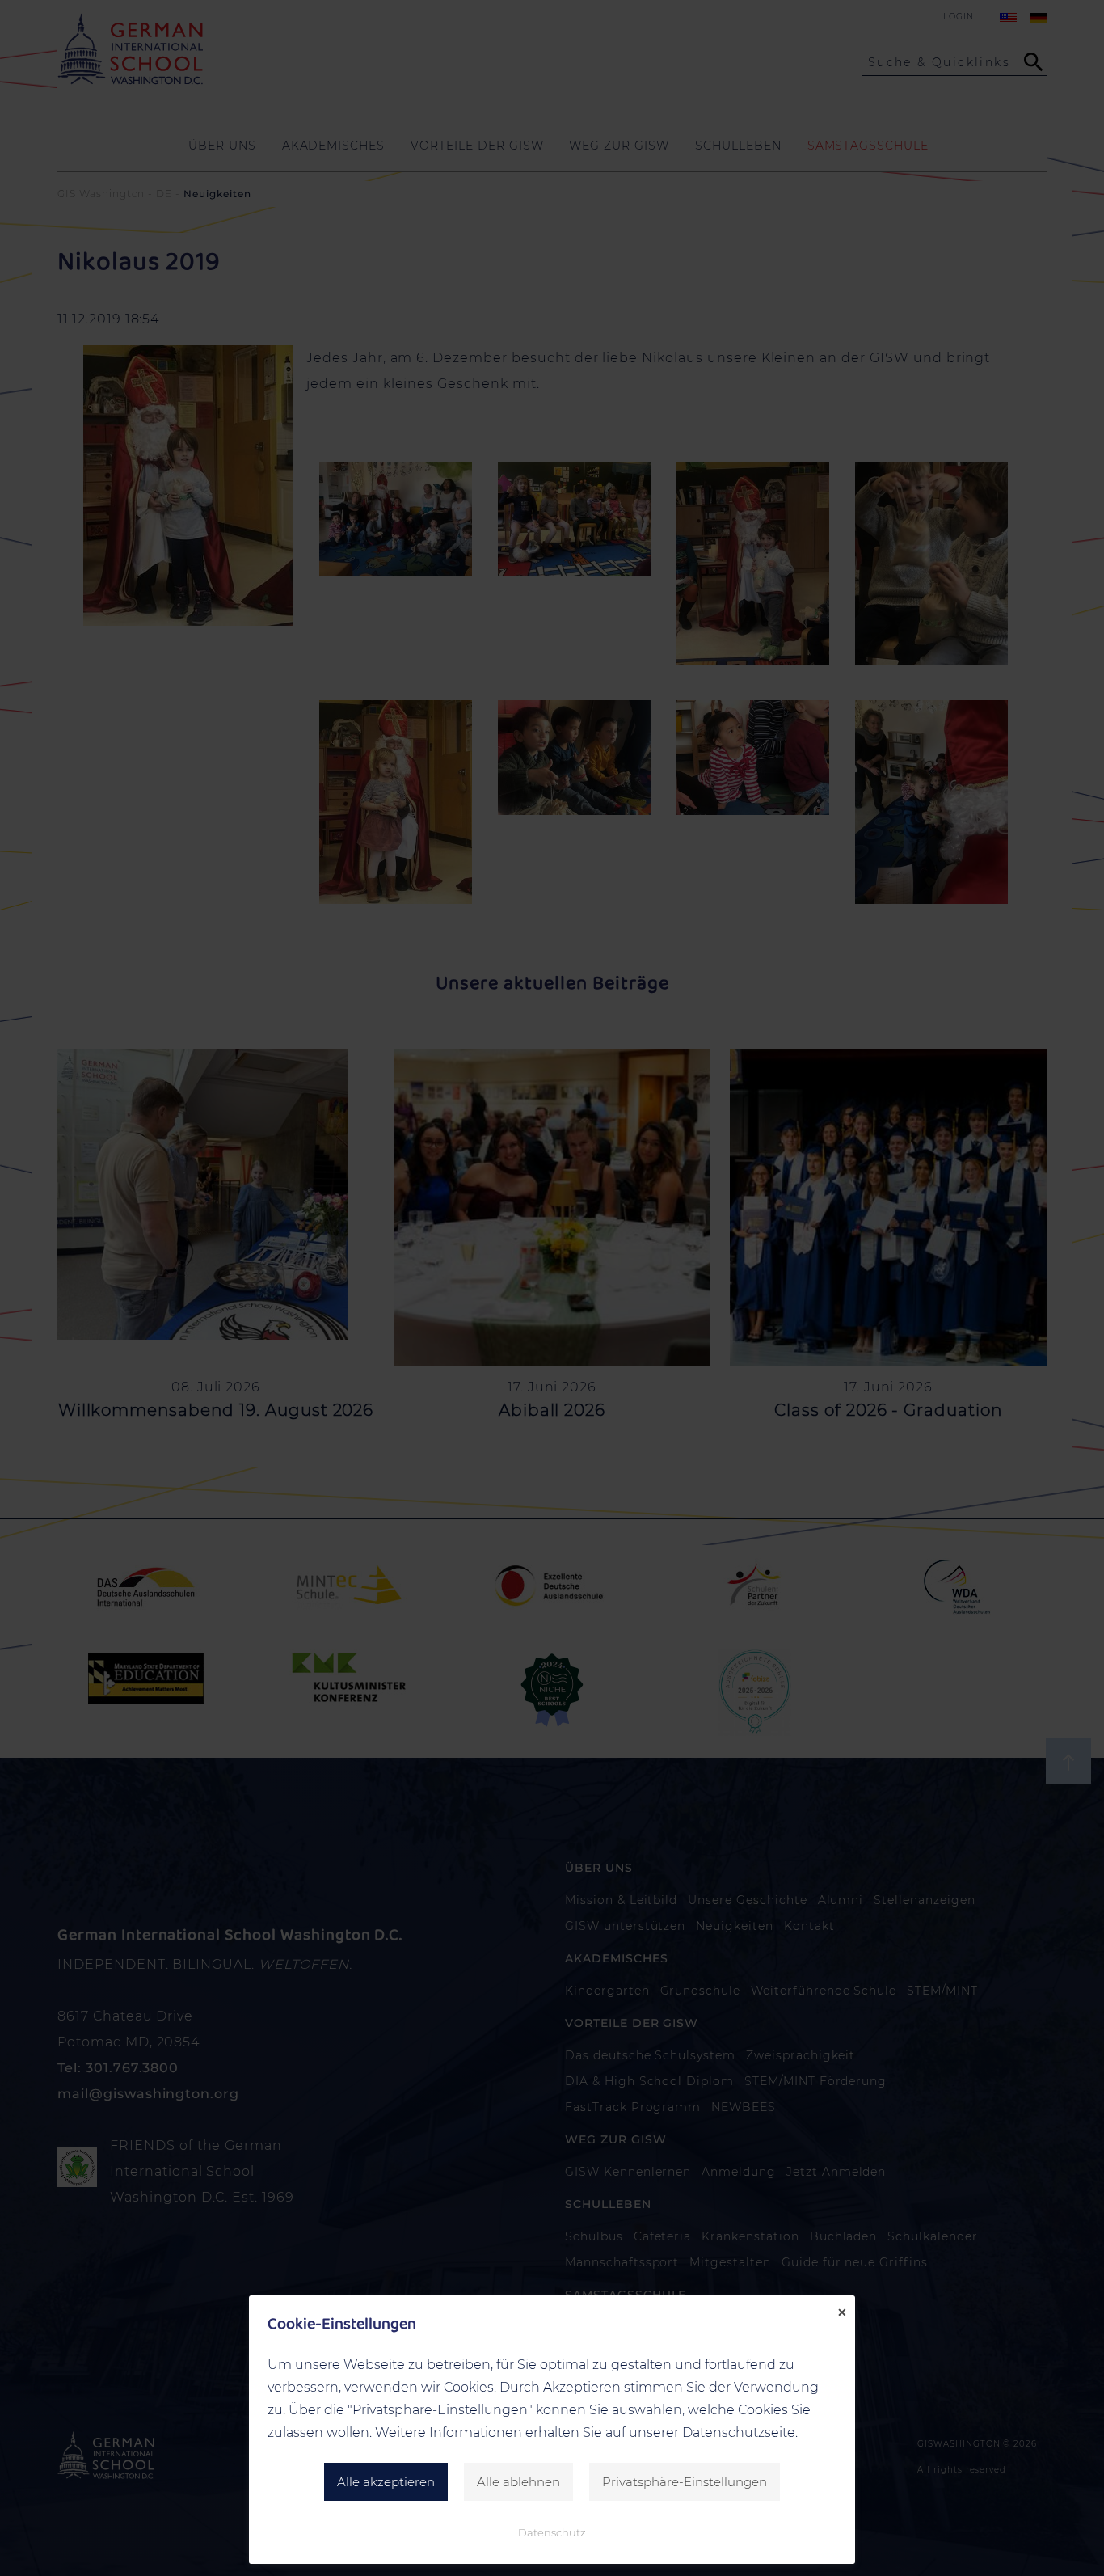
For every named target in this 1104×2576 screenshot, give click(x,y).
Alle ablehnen (518, 2482)
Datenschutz (552, 2532)
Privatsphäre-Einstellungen (685, 2482)
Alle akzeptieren (386, 2482)
